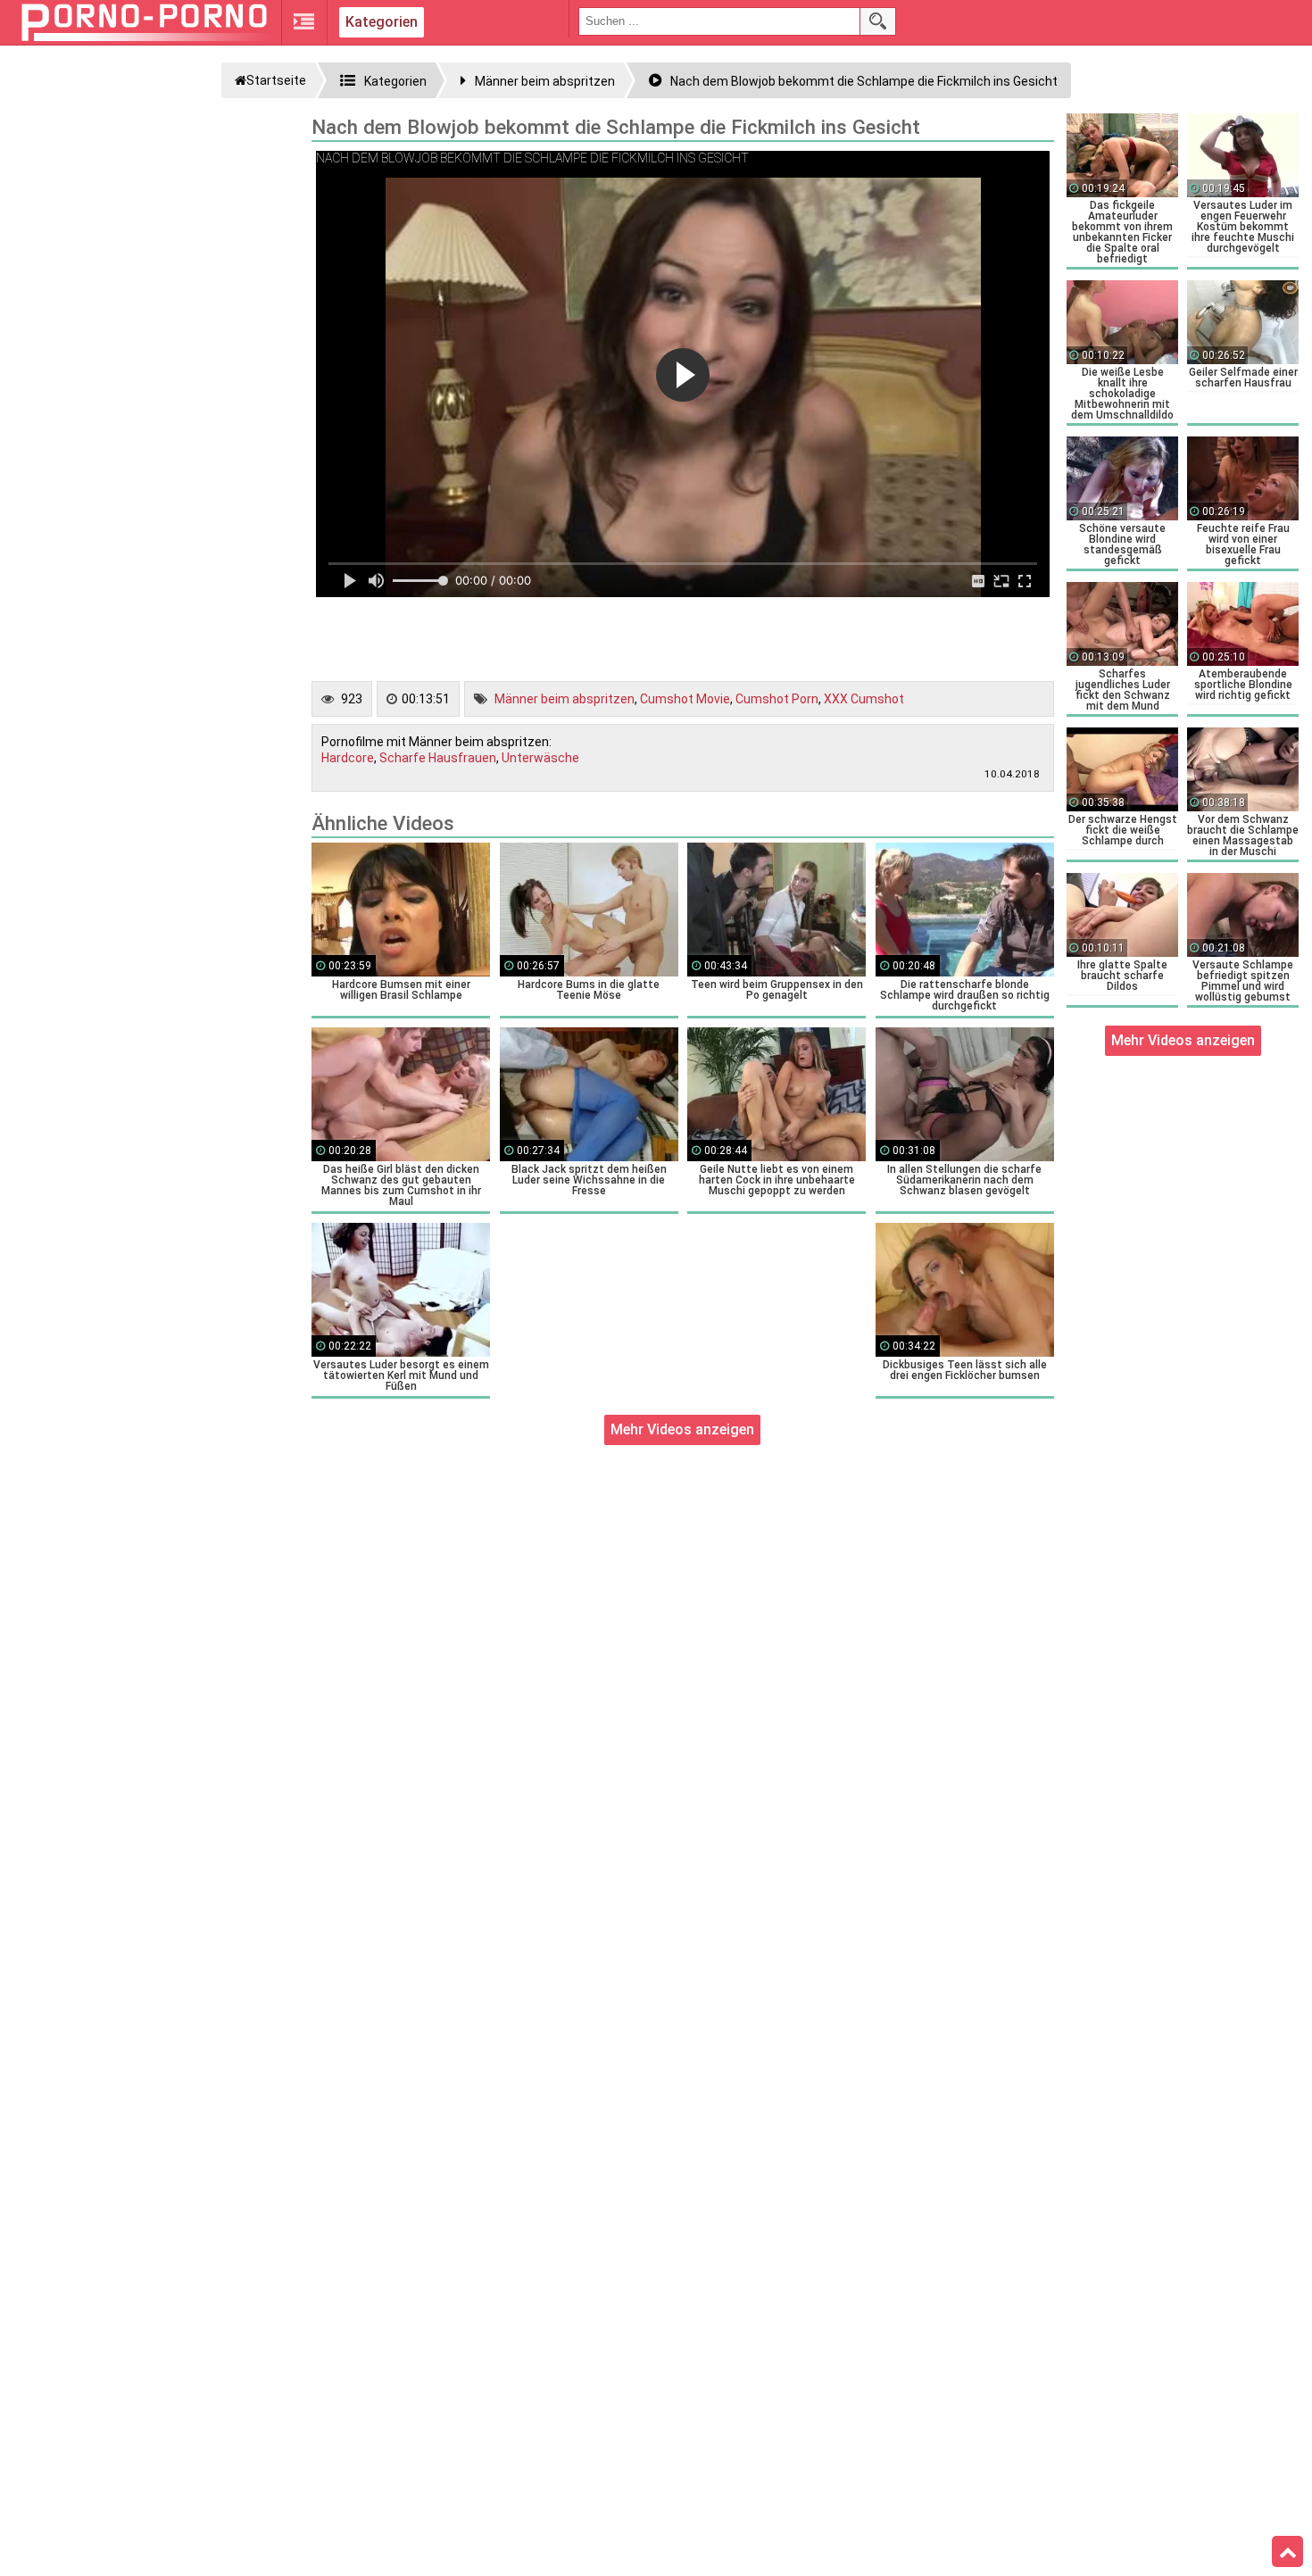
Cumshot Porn (777, 699)
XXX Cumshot (864, 699)
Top (1287, 2552)
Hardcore (348, 758)
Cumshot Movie (685, 699)
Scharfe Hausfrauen (438, 758)
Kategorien (382, 22)
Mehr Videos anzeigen (682, 1429)
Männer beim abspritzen (565, 699)
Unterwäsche (540, 758)
